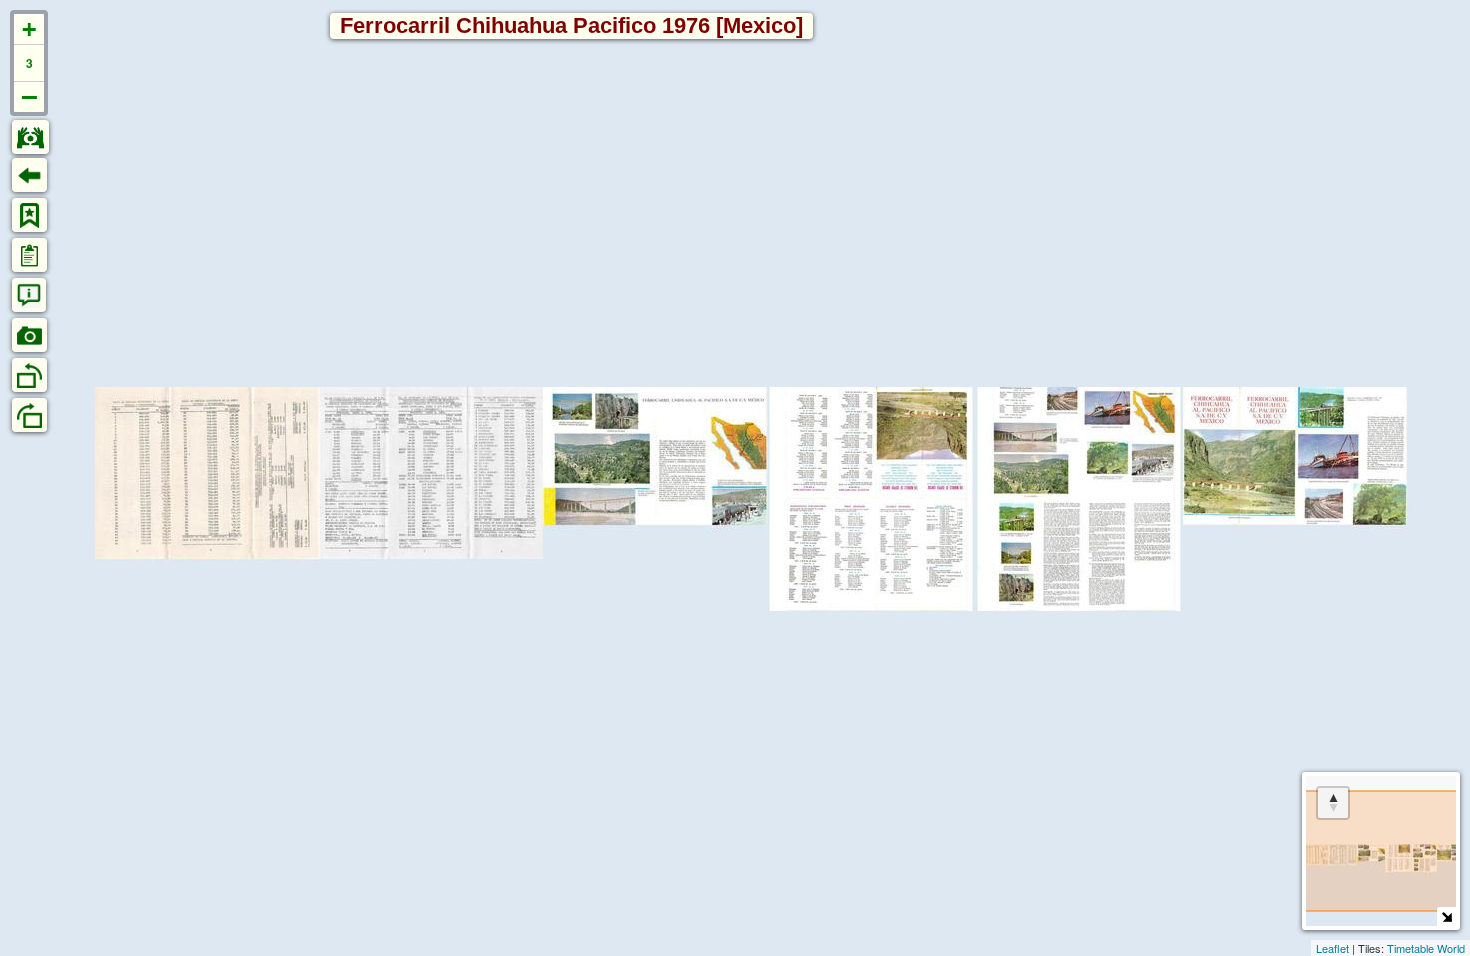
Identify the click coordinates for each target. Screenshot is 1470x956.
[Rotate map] (1333, 803)
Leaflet (1332, 948)
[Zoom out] (29, 97)
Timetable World (1426, 948)
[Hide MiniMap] (1446, 916)
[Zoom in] (29, 29)
